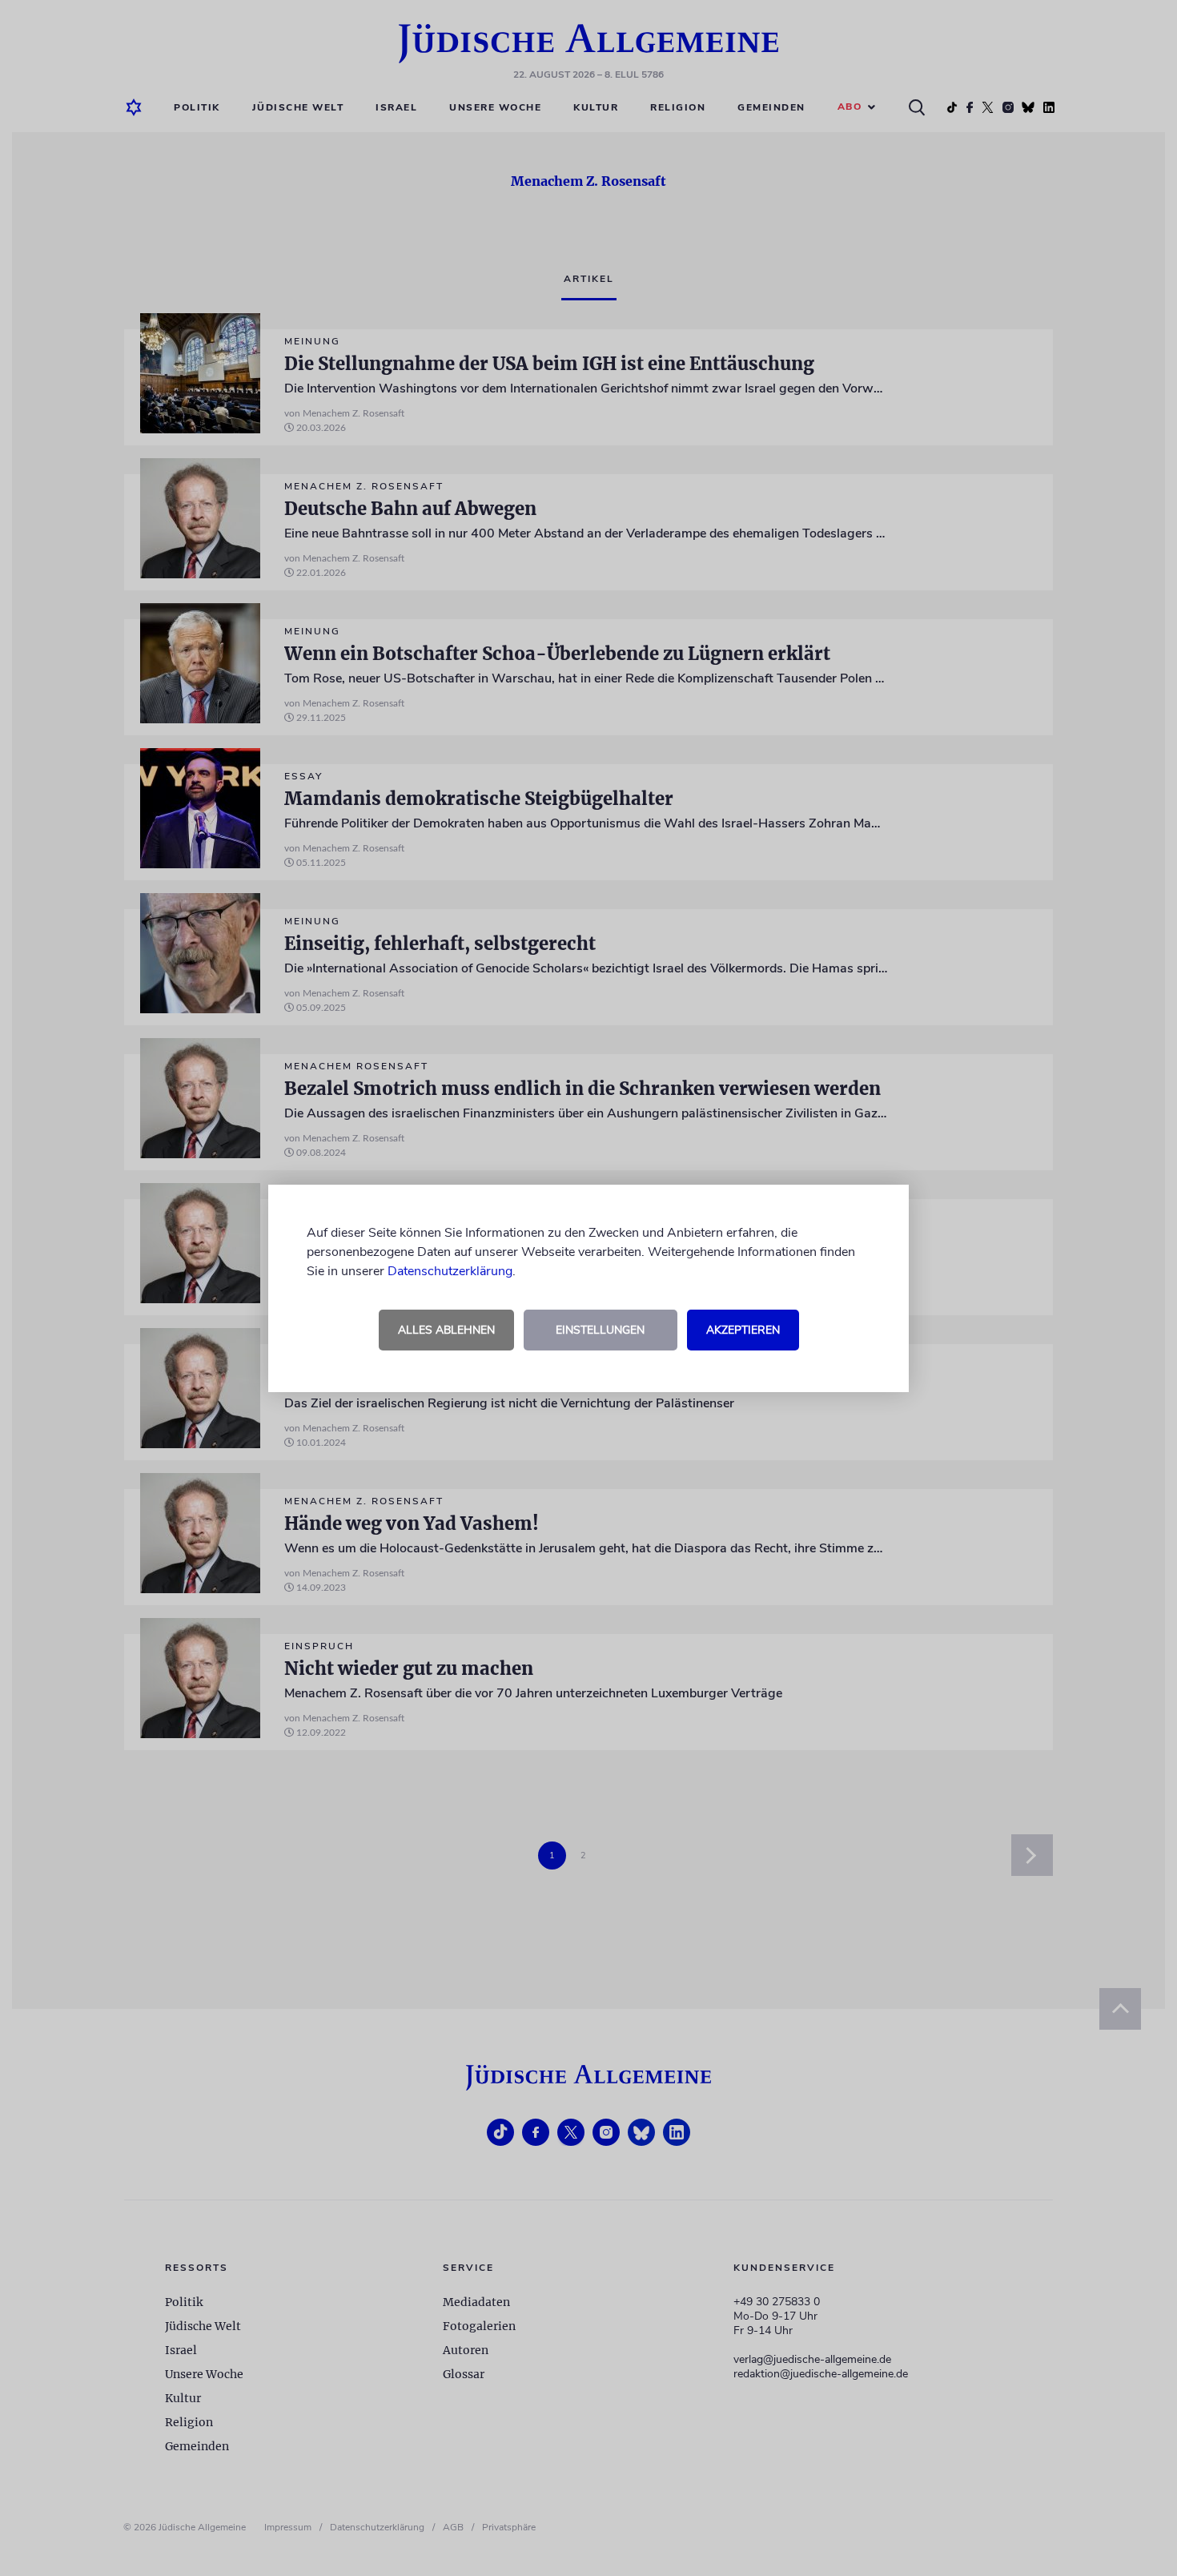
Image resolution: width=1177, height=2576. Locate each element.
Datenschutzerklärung (450, 1271)
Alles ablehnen (446, 1330)
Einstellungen (600, 1330)
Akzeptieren (743, 1330)
